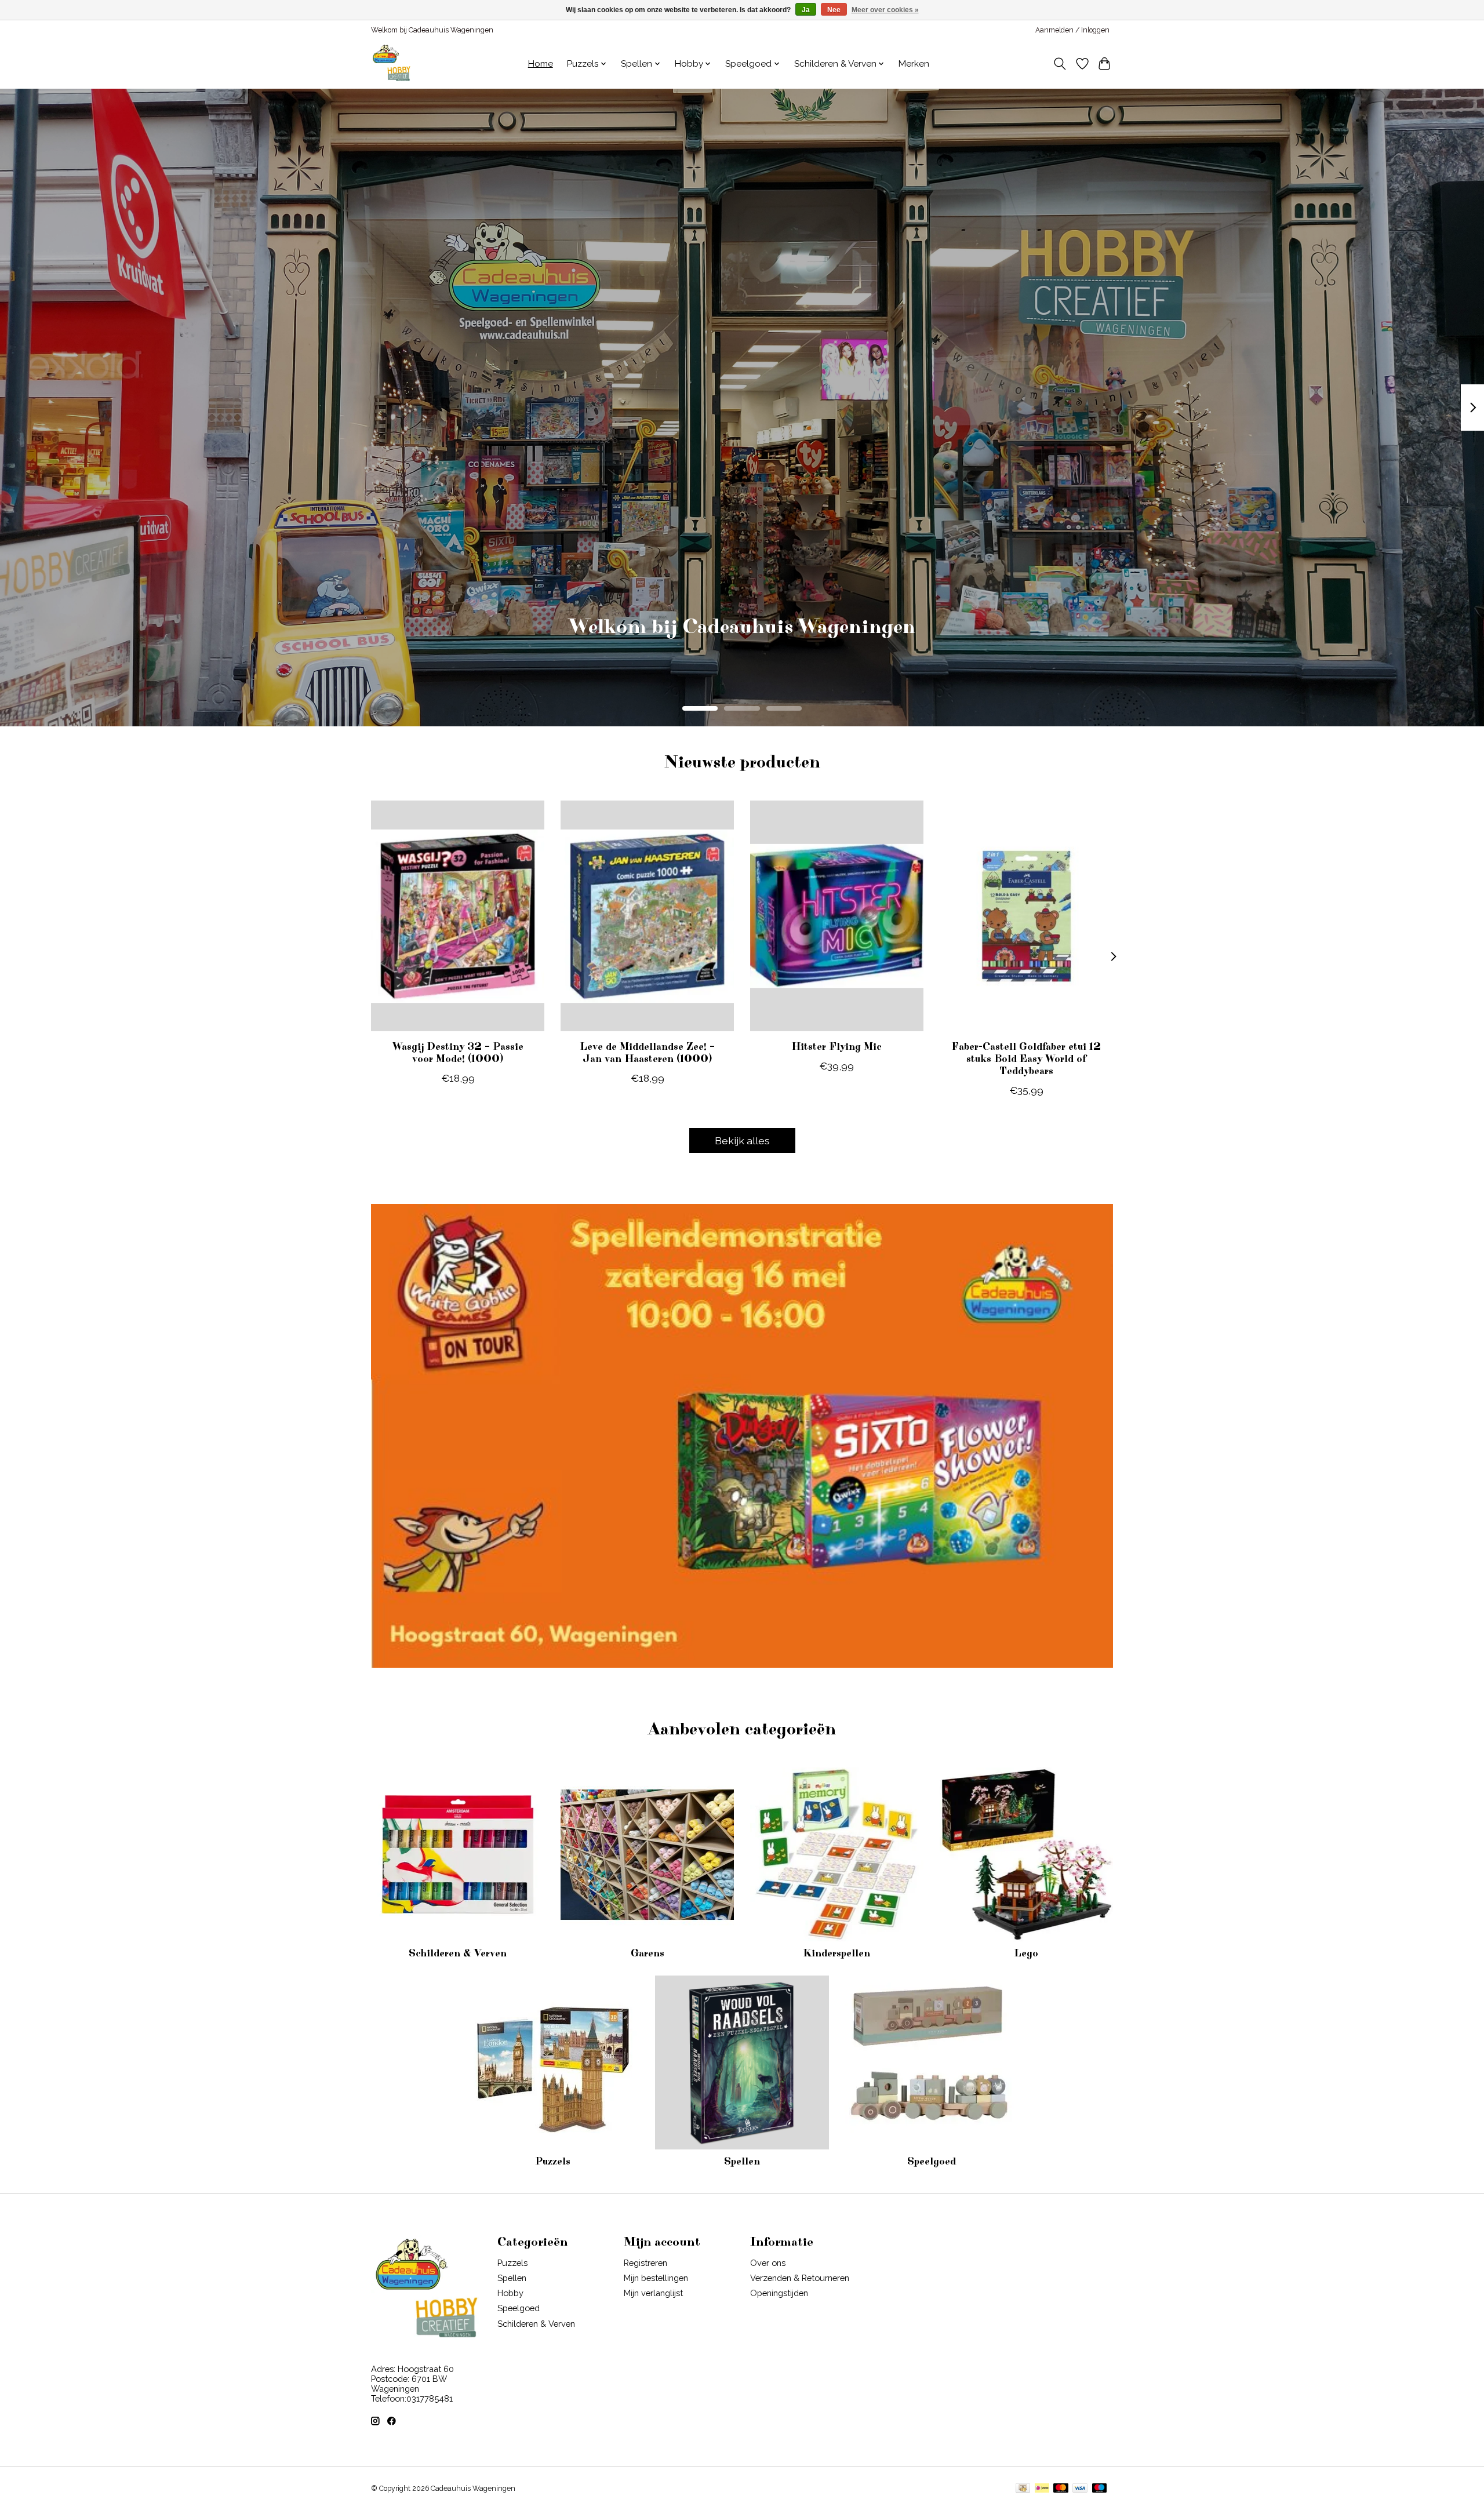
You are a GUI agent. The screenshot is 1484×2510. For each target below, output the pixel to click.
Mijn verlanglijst (653, 2293)
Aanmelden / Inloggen (1072, 30)
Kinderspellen (836, 1954)
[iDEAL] (1042, 2489)
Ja (806, 10)
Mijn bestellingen (656, 2278)
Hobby (510, 2293)
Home (541, 64)
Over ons (768, 2263)
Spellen (742, 2162)
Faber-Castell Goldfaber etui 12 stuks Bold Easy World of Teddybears (1026, 1059)
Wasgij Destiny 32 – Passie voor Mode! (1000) (458, 1053)
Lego (1026, 1954)
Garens (648, 1954)
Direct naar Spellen (742, 644)
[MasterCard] (1061, 2489)
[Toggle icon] (1060, 64)
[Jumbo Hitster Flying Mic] (837, 916)
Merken (914, 64)
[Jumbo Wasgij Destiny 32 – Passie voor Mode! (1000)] (458, 916)
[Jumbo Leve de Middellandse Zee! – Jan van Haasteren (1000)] (647, 916)
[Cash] (1023, 2489)
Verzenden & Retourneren (800, 2278)
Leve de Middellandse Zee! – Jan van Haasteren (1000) (647, 1053)
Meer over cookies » (885, 10)
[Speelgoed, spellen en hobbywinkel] (391, 64)
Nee (834, 10)
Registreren (645, 2263)
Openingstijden (779, 2293)
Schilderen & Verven (458, 1954)
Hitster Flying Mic (836, 1047)
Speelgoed (932, 2162)
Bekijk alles (742, 1141)
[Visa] (1080, 2489)
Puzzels (553, 2162)
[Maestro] (1100, 2489)
